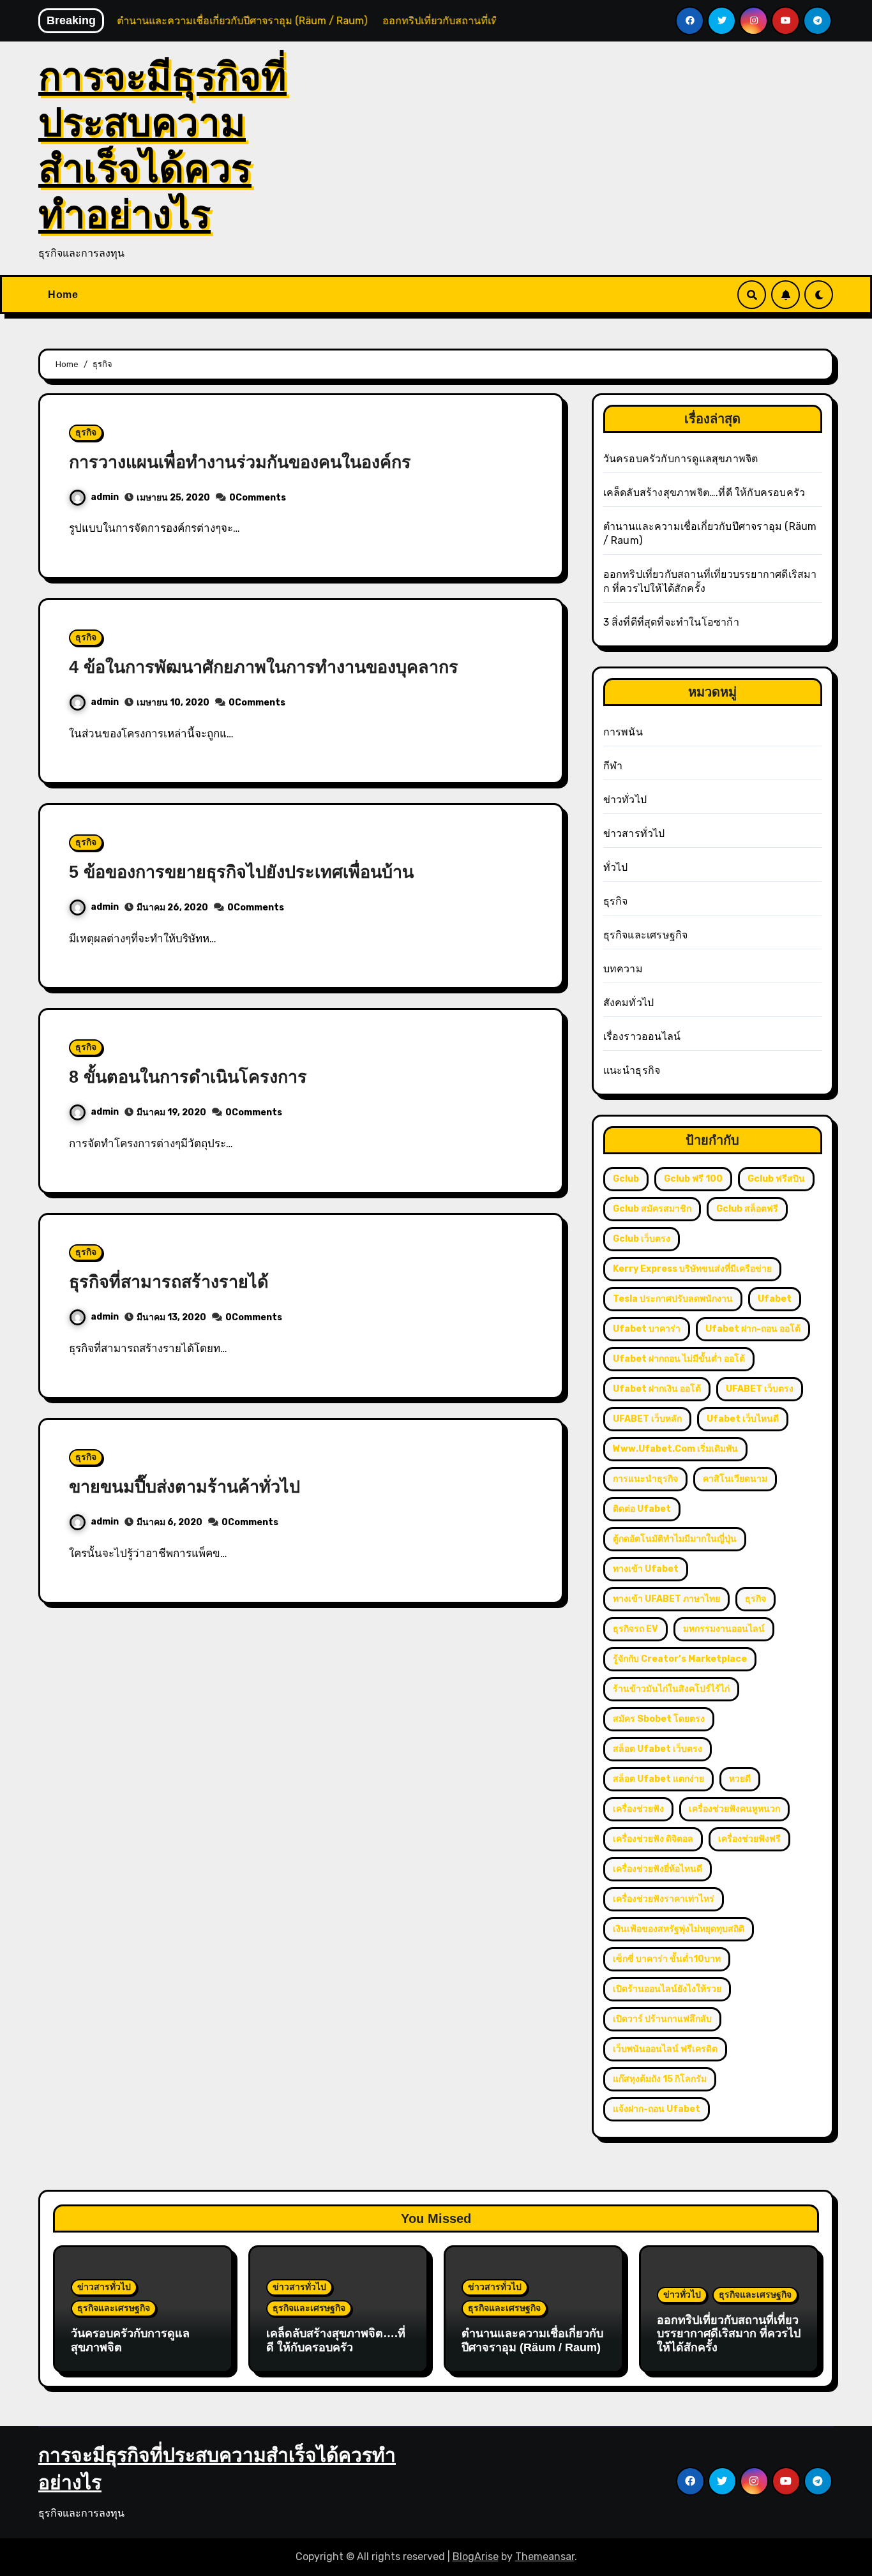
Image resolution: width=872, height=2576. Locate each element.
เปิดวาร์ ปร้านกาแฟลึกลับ (662, 2019)
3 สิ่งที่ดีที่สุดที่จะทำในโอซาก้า (671, 622)
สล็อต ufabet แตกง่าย (658, 1779)
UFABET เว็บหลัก (647, 1419)
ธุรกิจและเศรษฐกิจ (646, 935)
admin (105, 497)
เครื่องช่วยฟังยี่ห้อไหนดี (658, 1869)
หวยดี (740, 1779)
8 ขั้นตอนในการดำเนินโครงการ (188, 1077)
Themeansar (545, 2557)
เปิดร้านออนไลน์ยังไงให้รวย (667, 1989)
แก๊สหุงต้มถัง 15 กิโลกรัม (660, 2079)
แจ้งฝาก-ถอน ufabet (657, 2109)
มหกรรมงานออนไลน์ (724, 1629)
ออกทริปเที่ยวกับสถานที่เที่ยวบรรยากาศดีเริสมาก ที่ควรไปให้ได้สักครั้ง (729, 2334)
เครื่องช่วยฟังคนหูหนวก (734, 1809)
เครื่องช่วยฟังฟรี (749, 1839)
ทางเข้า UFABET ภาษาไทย (666, 1599)
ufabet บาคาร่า (647, 1329)
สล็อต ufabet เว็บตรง (658, 1749)
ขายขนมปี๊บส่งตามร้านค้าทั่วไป (184, 1487)
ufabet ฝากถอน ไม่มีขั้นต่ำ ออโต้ (679, 1359)
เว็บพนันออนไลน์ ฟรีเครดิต (665, 2049)
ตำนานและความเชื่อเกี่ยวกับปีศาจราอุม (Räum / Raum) (532, 2340)
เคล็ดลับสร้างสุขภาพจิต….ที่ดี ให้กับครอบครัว (704, 493)
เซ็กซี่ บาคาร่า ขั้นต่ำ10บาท (667, 1959)
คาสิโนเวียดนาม (735, 1479)
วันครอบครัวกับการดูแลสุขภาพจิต (681, 459)
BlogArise (476, 2557)
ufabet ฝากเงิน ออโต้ (657, 1389)
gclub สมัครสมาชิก (652, 1209)
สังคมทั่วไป (629, 1003)
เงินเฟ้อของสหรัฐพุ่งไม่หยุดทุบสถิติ (679, 1929)
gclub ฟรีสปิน (776, 1179)
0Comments (258, 498)
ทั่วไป (616, 867)
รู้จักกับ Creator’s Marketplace (680, 1659)
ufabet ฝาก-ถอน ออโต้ (753, 1329)
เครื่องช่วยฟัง (638, 1809)
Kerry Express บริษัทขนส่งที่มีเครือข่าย (692, 1269)
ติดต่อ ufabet (642, 1509)
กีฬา (613, 766)
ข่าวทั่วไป (625, 800)
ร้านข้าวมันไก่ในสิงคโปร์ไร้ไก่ (671, 1689)
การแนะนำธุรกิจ (645, 1479)
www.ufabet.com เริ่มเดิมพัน (675, 1449)
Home (63, 295)
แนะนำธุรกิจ (632, 1070)
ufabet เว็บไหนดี (743, 1419)
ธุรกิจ (86, 433)
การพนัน (623, 732)
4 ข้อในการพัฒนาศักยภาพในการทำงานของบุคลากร (264, 667)
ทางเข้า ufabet (646, 1569)
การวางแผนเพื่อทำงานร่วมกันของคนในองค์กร (240, 462)
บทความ (623, 969)
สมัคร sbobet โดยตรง (659, 1719)
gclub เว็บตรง (642, 1239)
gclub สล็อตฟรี (747, 1209)
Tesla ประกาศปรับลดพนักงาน (673, 1299)
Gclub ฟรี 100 (693, 1179)
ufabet (775, 1299)
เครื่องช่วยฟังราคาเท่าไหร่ (664, 1899)
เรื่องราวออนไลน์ (642, 1036)
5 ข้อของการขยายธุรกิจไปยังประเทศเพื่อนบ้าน (241, 872)
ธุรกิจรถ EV (635, 1629)
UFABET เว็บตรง (760, 1389)
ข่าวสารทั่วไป (634, 833)
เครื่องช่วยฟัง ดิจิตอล (653, 1839)
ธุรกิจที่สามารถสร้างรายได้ (169, 1282)
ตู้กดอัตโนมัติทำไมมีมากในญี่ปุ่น (675, 1539)
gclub (626, 1179)
